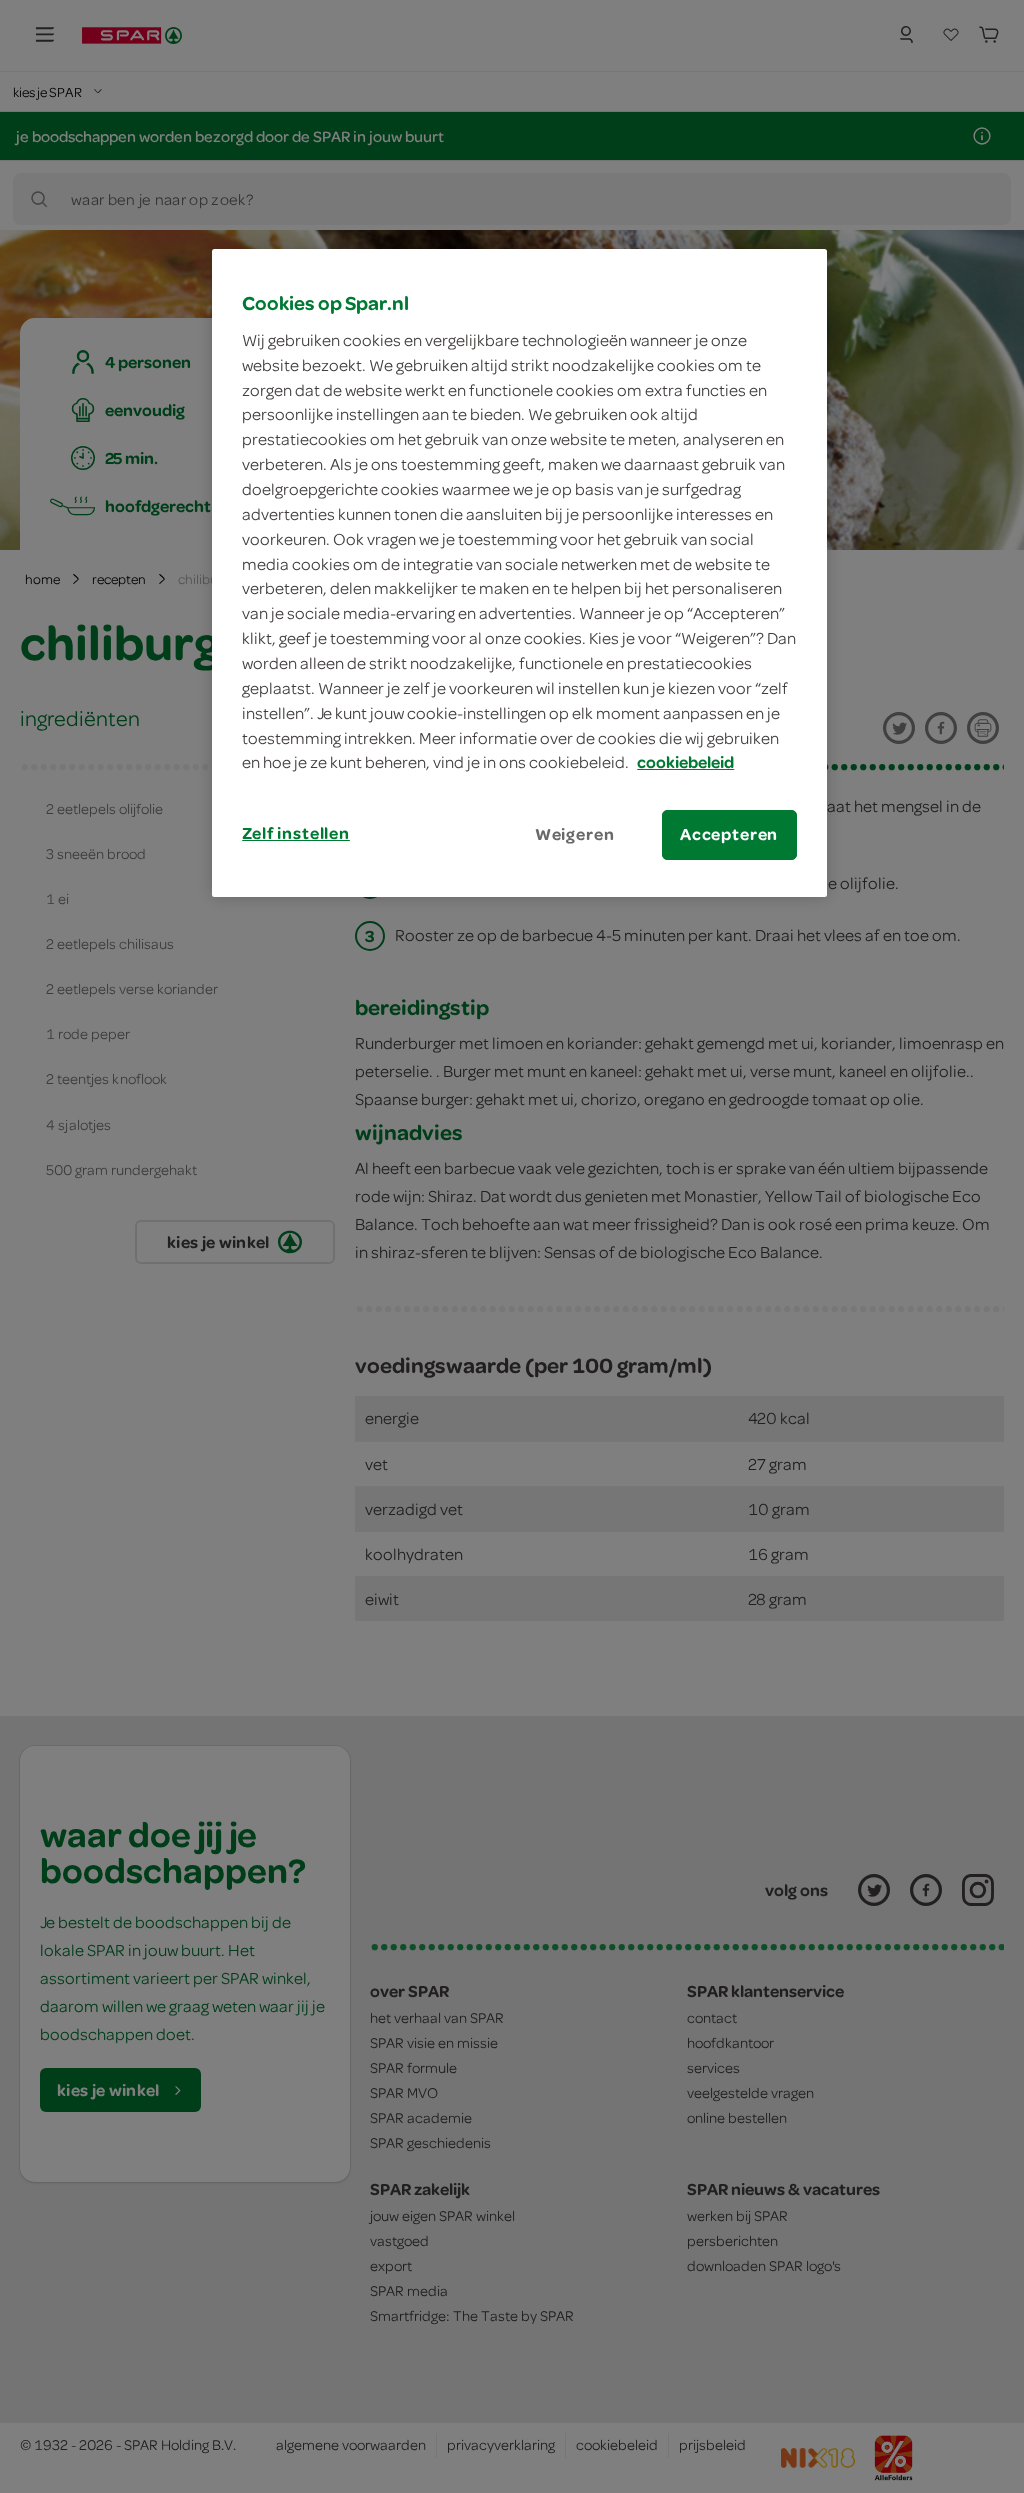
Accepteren (729, 834)
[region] (519, 572)
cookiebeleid (685, 762)
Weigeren (575, 834)
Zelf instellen (296, 833)
